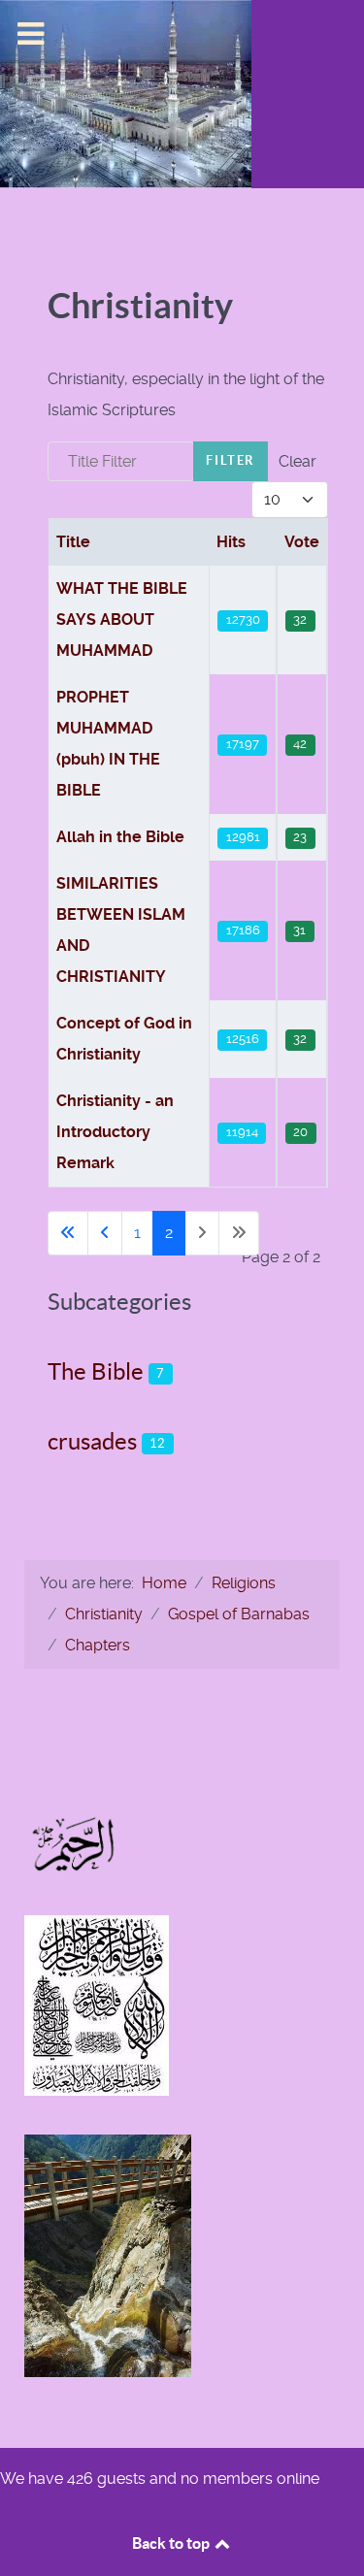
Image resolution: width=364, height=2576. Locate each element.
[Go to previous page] (105, 1233)
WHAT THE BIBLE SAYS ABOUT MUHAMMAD (122, 620)
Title (73, 542)
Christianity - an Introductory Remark (115, 1132)
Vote (302, 542)
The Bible (96, 1371)
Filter (231, 460)
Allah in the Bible (120, 837)
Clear (298, 461)
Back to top (172, 2543)
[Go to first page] (68, 1233)
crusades (92, 1441)
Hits (231, 542)
